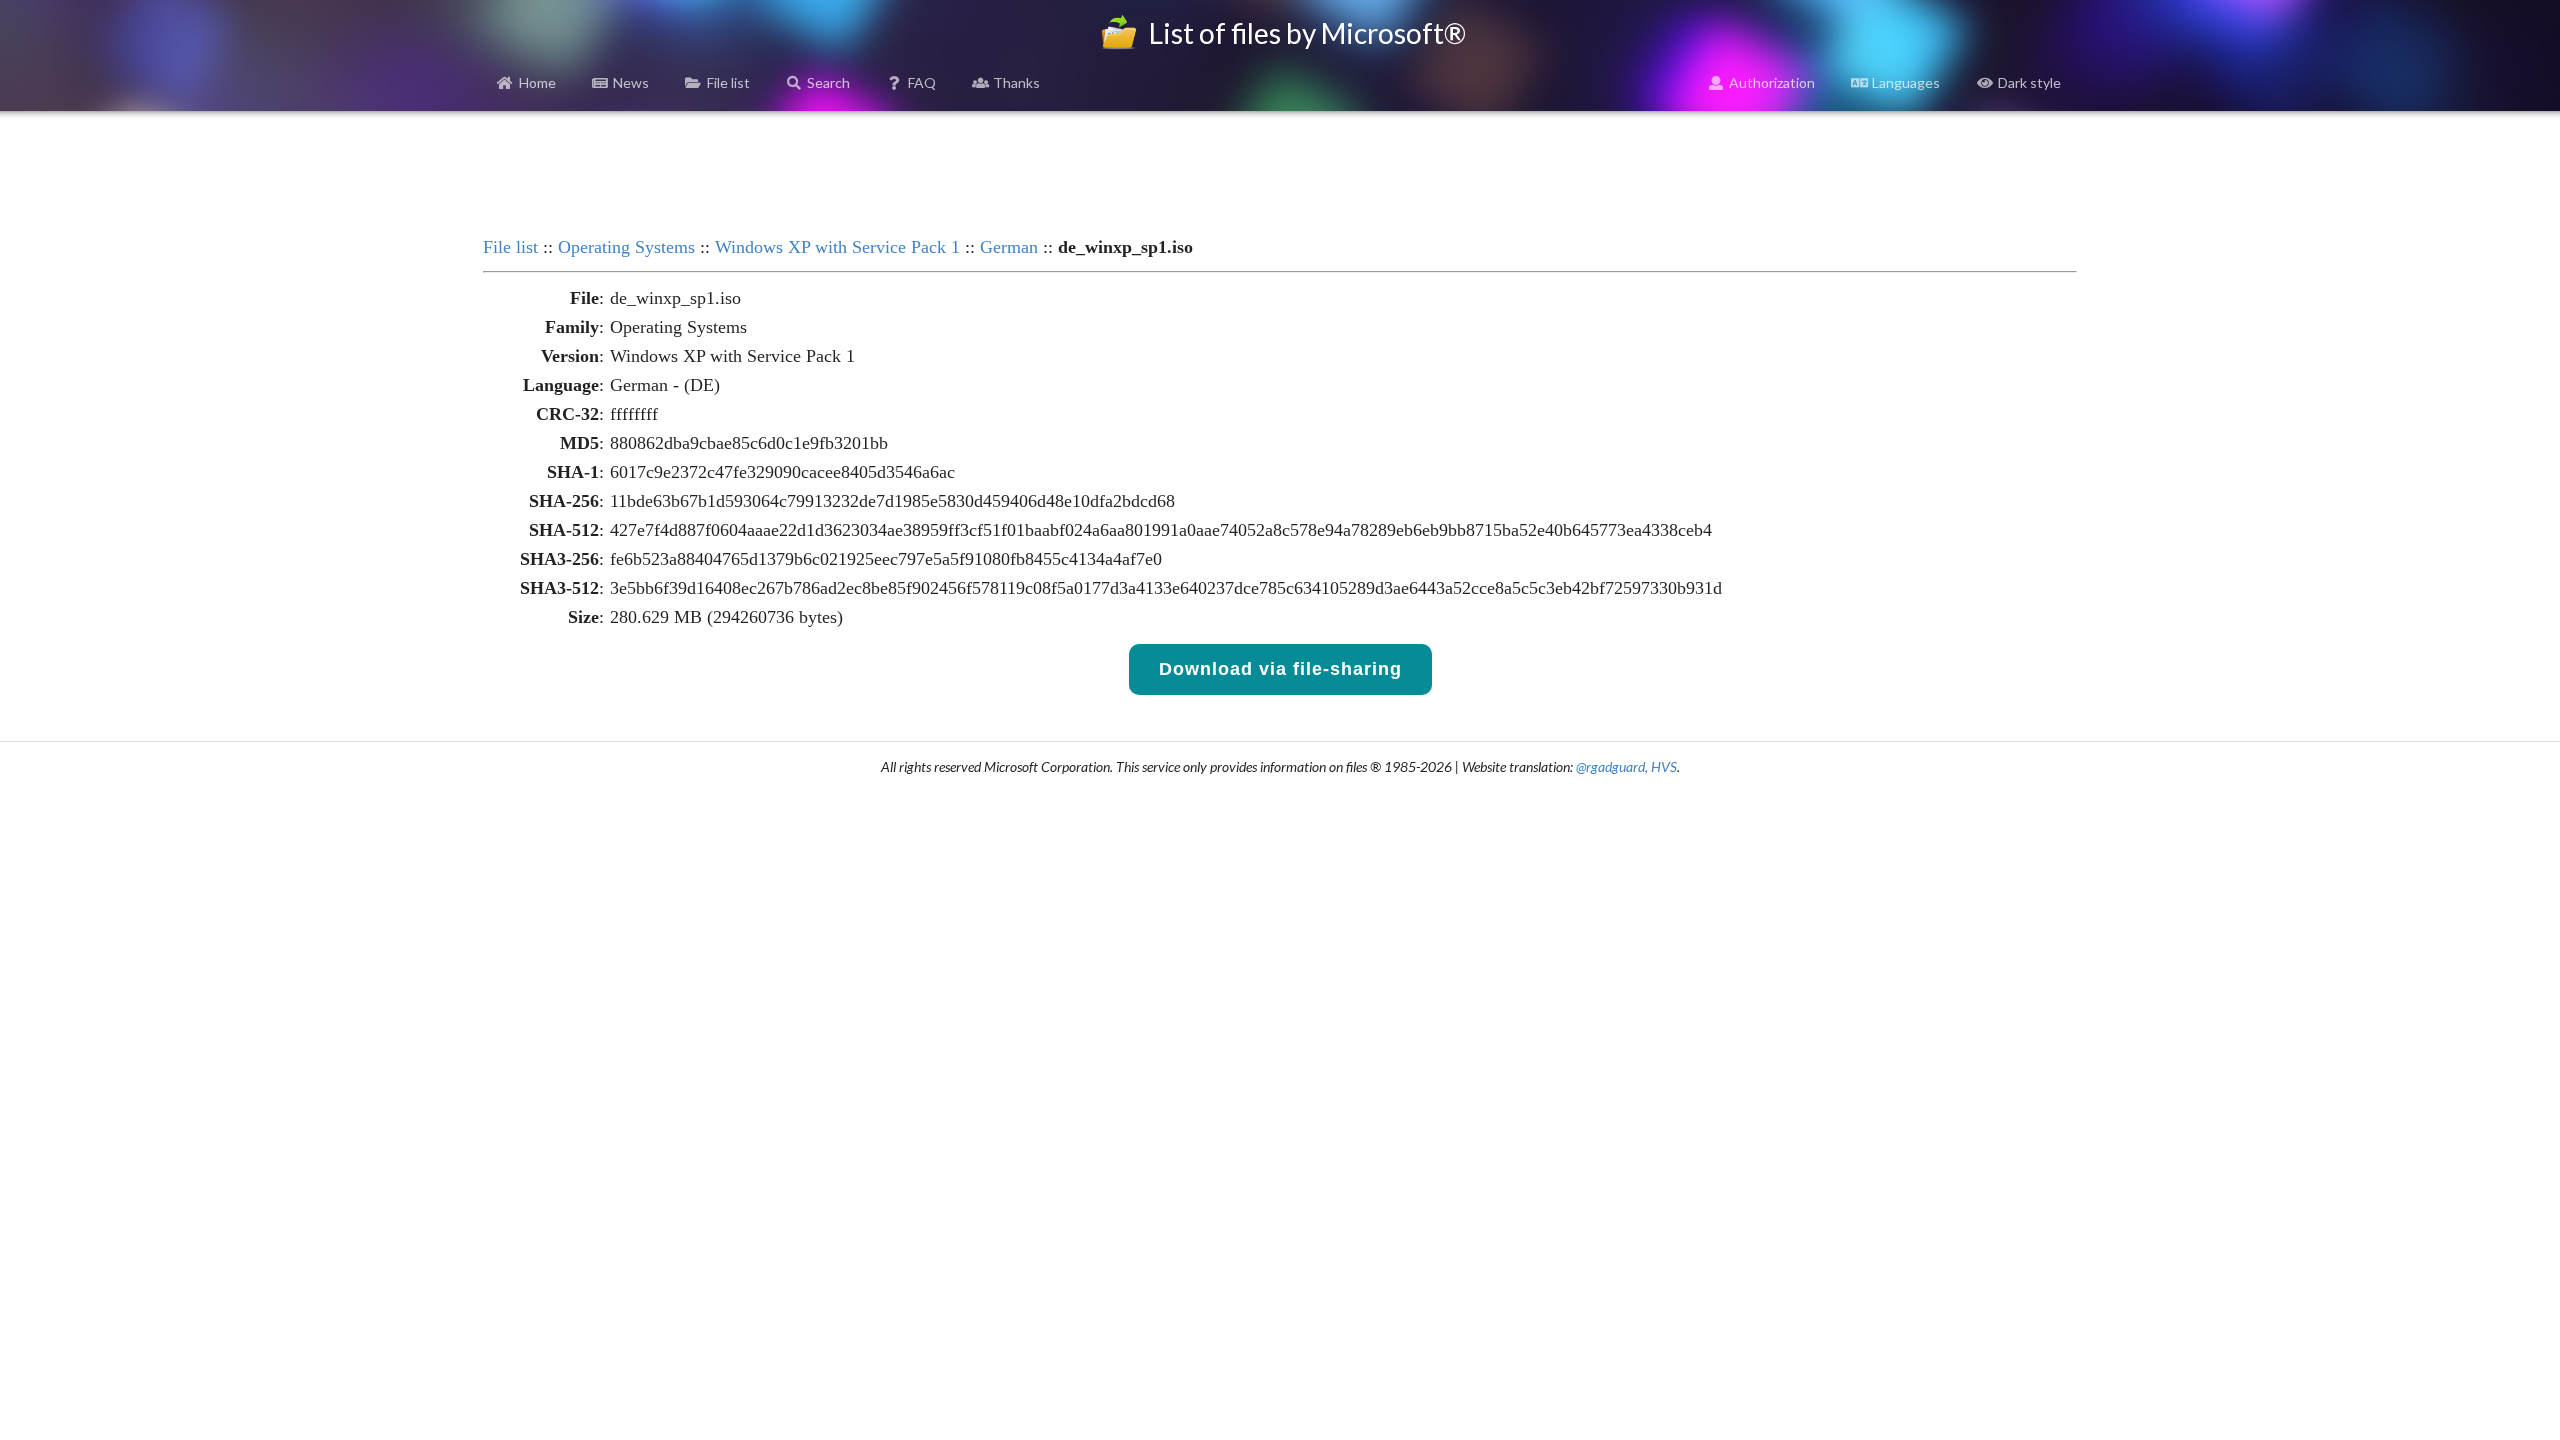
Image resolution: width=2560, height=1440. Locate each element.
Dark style (2029, 82)
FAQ (922, 82)
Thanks (1016, 82)
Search (828, 82)
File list (728, 82)
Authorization (1772, 82)
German (1009, 247)
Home (537, 82)
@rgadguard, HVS (1626, 766)
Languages (1906, 82)
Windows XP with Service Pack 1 (837, 247)
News (631, 82)
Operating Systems (626, 247)
